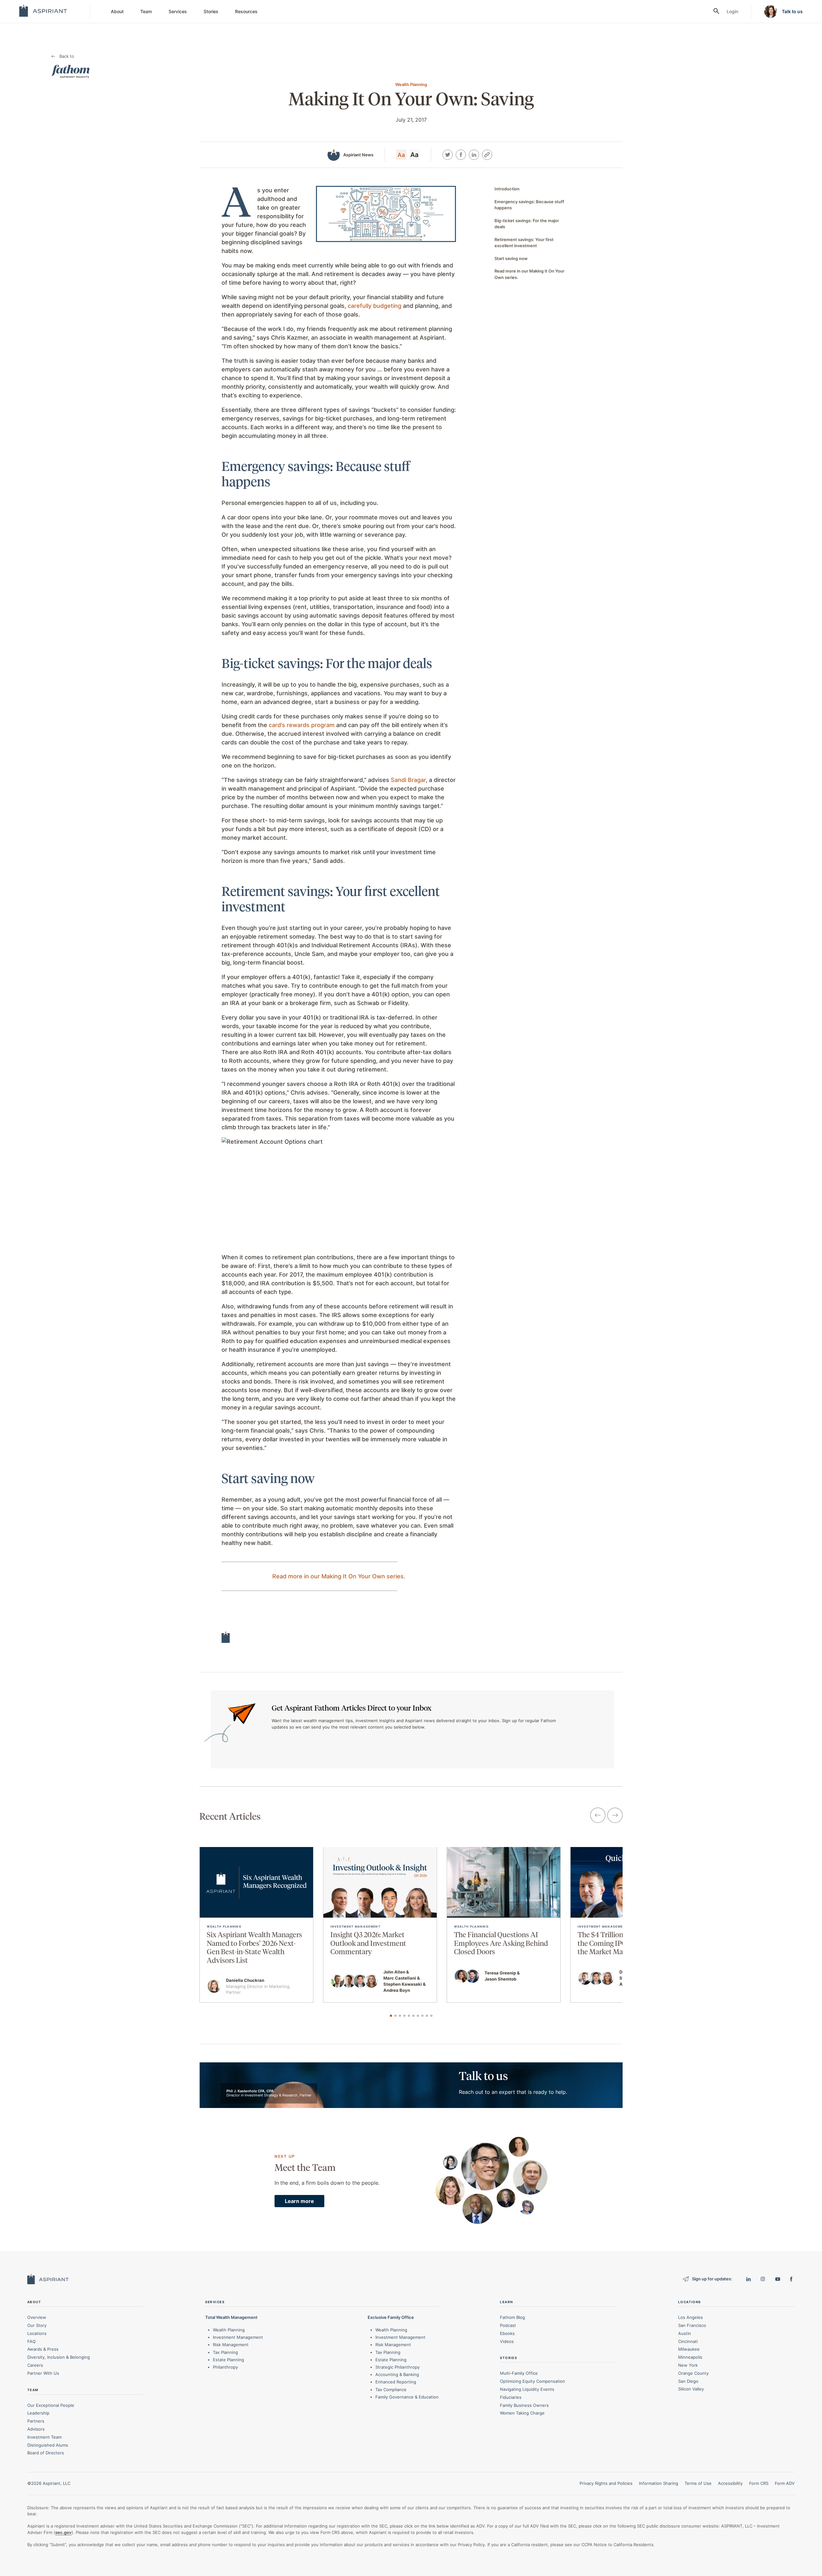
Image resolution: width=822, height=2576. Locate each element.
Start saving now (511, 258)
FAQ (31, 2341)
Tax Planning (225, 2352)
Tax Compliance (391, 2390)
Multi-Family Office (519, 2373)
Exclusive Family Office (391, 2317)
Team (146, 11)
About (117, 11)
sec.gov (63, 2532)
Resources (246, 11)
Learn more (299, 2201)
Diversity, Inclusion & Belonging (59, 2357)
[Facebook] (461, 155)
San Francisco (692, 2325)
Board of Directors (46, 2453)
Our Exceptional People (51, 2405)
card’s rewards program (302, 725)
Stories (211, 11)
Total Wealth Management (231, 2317)
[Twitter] (448, 155)
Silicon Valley (691, 2389)
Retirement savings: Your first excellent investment (524, 243)
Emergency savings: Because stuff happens (529, 205)
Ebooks (507, 2333)
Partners (36, 2421)
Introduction (507, 189)
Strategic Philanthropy (398, 2367)
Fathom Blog (512, 2317)
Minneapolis (690, 2357)
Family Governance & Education (407, 2397)
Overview (37, 2317)
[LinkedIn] (474, 155)
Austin (685, 2333)
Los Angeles (691, 2317)
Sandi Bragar (408, 780)
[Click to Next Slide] (615, 1816)
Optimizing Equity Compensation (533, 2381)
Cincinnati (688, 2341)
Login (732, 11)
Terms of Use (698, 2483)
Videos (507, 2341)
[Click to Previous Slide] (598, 1816)
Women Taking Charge (522, 2413)
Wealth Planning (229, 2330)
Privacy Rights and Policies (606, 2483)
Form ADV (785, 2483)
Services (178, 11)
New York (688, 2365)
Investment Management (238, 2337)
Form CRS (759, 2483)
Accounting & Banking (397, 2374)
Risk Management (231, 2345)
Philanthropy (225, 2367)
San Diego (688, 2381)
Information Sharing (659, 2483)
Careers (35, 2365)
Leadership (38, 2413)
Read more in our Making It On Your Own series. (339, 1576)
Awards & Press (43, 2349)
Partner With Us (43, 2373)
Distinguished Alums (48, 2445)
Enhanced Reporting (396, 2382)
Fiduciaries (511, 2397)
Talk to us (792, 11)
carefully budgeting (375, 306)
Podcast (508, 2325)
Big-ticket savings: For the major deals (527, 224)
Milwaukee (689, 2349)
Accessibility (730, 2483)
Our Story (37, 2325)
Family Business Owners (524, 2405)
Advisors (36, 2429)
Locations (37, 2333)
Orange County (693, 2373)
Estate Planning (228, 2360)
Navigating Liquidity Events (527, 2389)
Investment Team (44, 2437)
